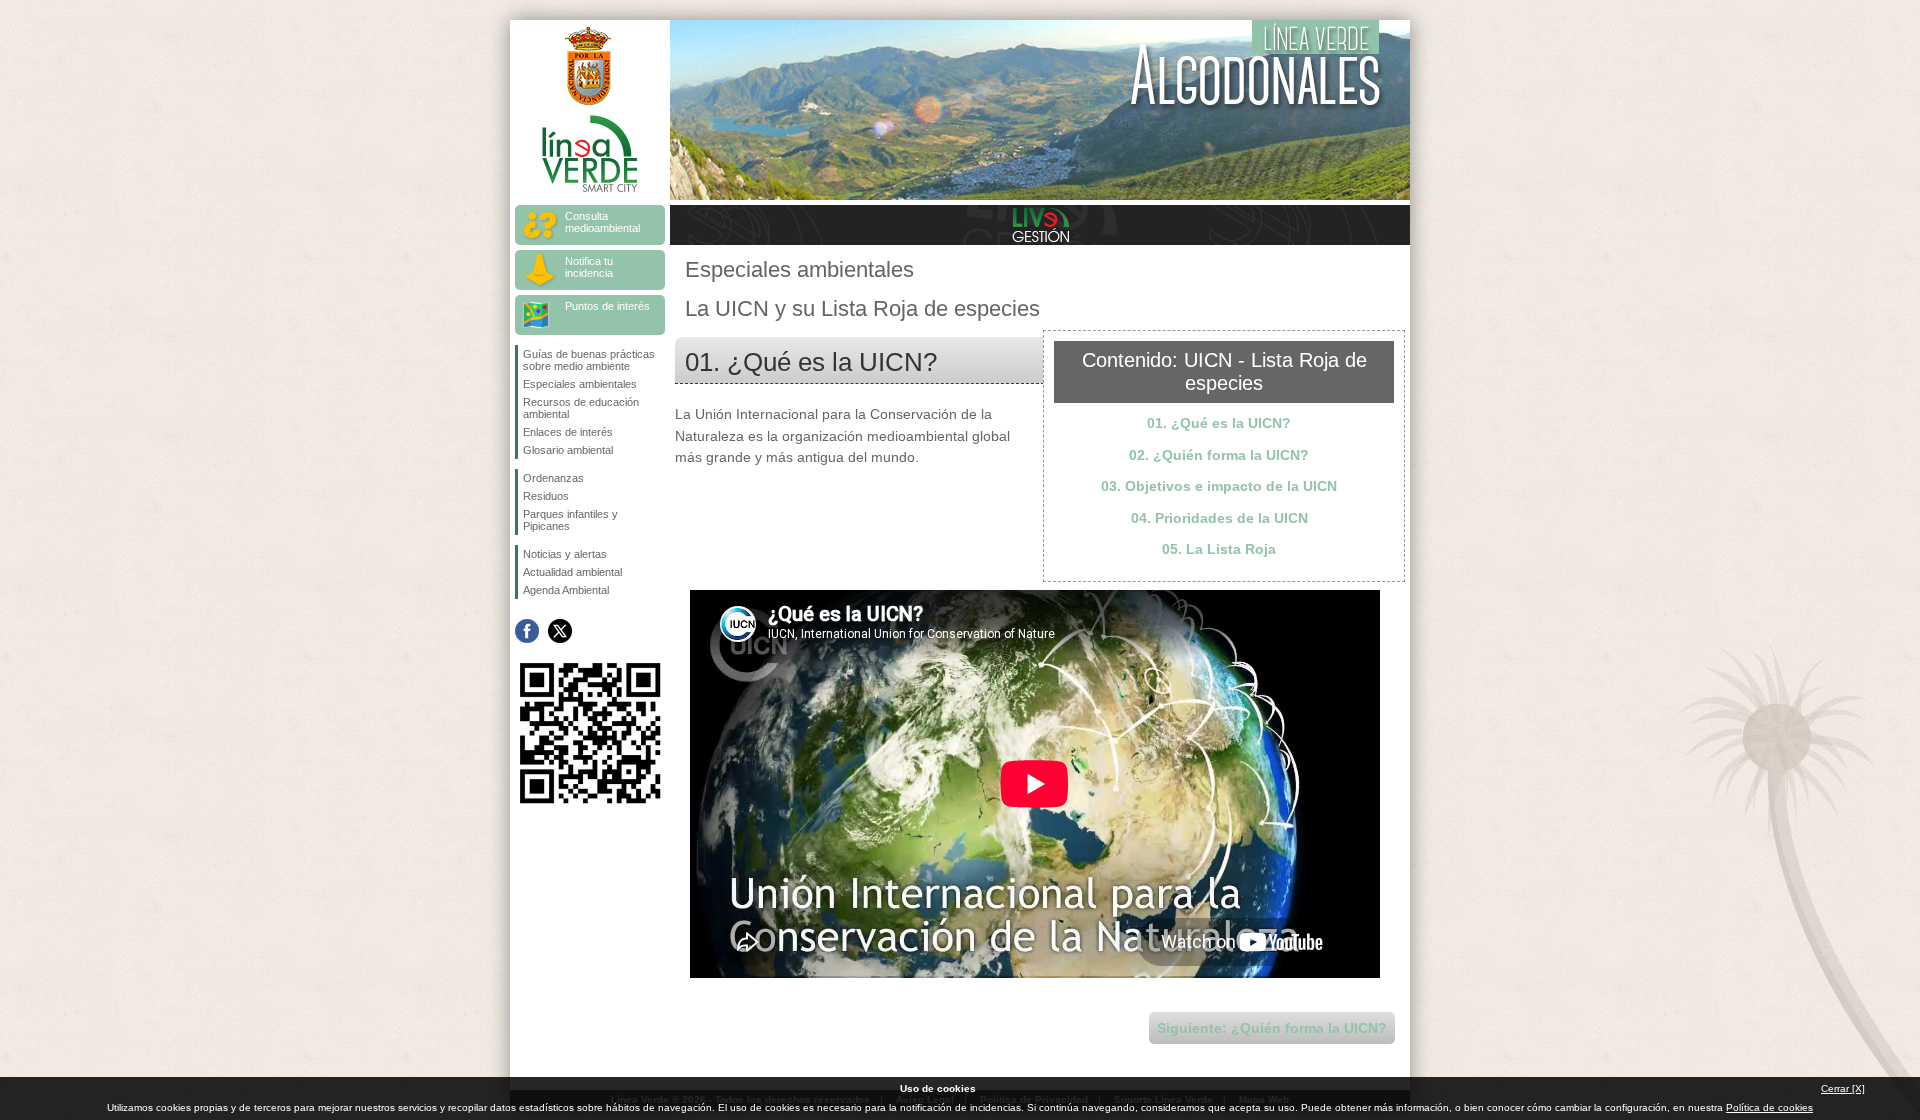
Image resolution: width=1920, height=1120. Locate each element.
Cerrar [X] (1843, 1088)
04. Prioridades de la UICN (1219, 518)
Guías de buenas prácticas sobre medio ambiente (589, 360)
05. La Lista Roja (1219, 549)
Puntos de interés (607, 306)
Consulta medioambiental (602, 222)
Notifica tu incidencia (589, 267)
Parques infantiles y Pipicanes (570, 520)
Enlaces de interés (568, 432)
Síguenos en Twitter (560, 631)
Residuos (546, 496)
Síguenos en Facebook (527, 631)
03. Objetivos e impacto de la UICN (1219, 486)
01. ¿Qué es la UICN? (1219, 423)
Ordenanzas (553, 478)
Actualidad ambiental (572, 572)
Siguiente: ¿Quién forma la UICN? (1272, 1028)
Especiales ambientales (580, 384)
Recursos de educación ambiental (581, 408)
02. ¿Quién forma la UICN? (1219, 455)
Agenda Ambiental (566, 590)
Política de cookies (1769, 1107)
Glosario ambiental (568, 450)
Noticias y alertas (565, 554)
